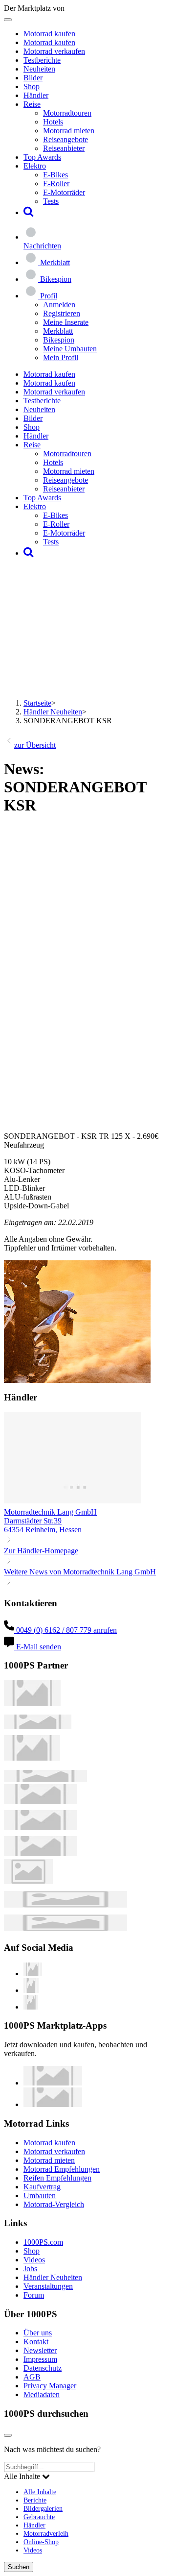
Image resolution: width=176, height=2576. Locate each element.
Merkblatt (58, 331)
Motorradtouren (67, 113)
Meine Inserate (66, 322)
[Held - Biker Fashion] (32, 1758)
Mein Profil (61, 357)
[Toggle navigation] (8, 20)
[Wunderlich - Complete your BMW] (66, 1928)
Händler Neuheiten (53, 712)
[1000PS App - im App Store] (53, 2083)
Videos (34, 2260)
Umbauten (40, 2196)
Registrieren (62, 313)
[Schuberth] (41, 1802)
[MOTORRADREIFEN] (38, 1727)
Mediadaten (42, 2394)
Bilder (33, 78)
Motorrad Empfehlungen (62, 2169)
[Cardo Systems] (41, 1853)
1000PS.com (43, 2242)
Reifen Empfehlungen (57, 2178)
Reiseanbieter (64, 148)
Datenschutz (43, 2368)
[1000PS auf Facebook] (31, 1990)
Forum (34, 2295)
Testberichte (42, 60)
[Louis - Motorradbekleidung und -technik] (28, 1881)
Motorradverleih (46, 2533)
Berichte (35, 2500)
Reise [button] (32, 104)
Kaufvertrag (42, 2187)
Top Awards (42, 157)
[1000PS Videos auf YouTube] (33, 1974)
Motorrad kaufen (49, 34)
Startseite (37, 703)
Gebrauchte (39, 2517)
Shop (32, 86)
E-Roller (56, 184)
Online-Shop (41, 2542)
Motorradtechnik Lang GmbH (50, 1512)
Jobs (30, 2269)
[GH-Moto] (45, 1779)
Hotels (53, 122)
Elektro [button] (35, 166)
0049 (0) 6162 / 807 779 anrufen (66, 1630)
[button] (29, 212)
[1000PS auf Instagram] (31, 2007)
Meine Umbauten (70, 349)
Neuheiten (39, 69)
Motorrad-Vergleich (54, 2204)
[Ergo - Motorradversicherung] (66, 1905)
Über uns (38, 2333)
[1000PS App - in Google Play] (53, 2104)
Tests (51, 201)
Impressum (40, 2359)
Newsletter (40, 2350)
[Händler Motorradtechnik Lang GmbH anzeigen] (72, 1503)
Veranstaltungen (48, 2286)
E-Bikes (55, 175)
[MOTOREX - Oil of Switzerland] (32, 1703)
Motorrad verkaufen (54, 51)
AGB (32, 2377)
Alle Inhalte (40, 2492)
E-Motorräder (64, 192)
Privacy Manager (50, 2386)
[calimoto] (41, 1828)
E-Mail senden (38, 1647)
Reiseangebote (66, 139)
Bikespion (59, 340)
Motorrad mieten (69, 131)
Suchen (19, 2567)
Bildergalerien (43, 2508)
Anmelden (59, 305)
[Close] (8, 2435)
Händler (36, 95)
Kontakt (36, 2342)
